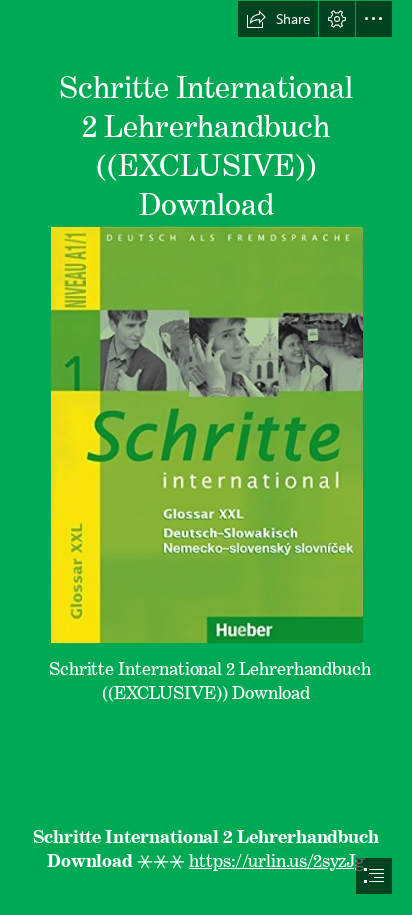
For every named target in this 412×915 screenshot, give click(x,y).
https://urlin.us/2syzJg (277, 856)
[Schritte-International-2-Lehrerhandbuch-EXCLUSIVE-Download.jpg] (206, 434)
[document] (206, 457)
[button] (278, 19)
